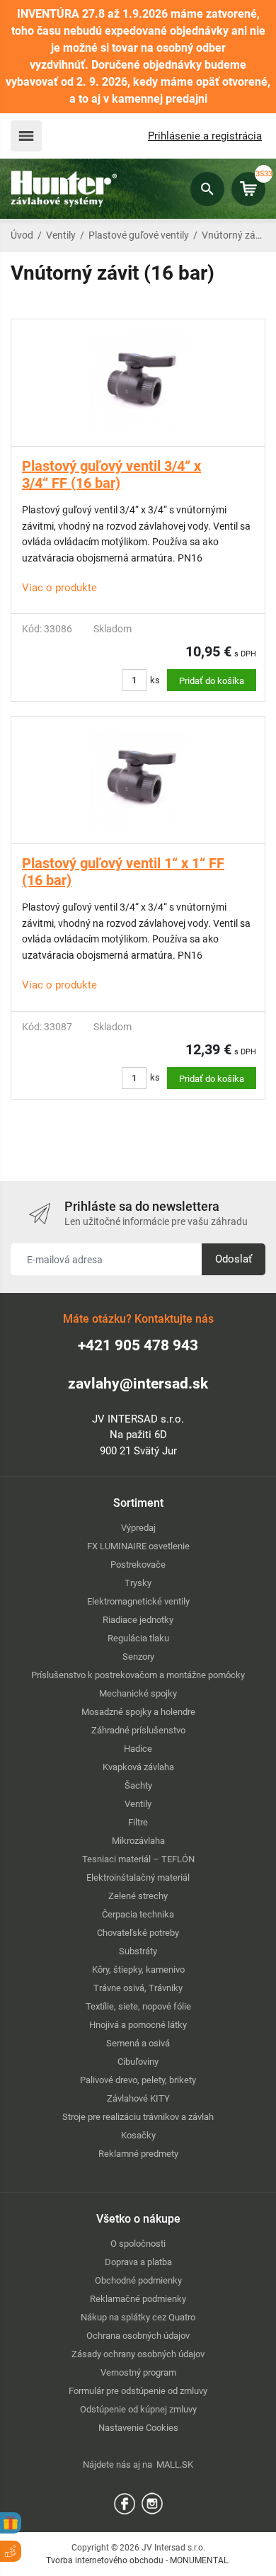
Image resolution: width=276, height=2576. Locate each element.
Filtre (138, 1822)
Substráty (138, 1951)
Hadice (138, 1749)
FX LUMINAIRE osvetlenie (138, 1546)
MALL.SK (175, 2464)
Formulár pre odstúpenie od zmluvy (138, 2391)
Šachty (138, 1785)
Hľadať (207, 189)
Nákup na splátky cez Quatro (138, 2317)
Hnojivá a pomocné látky (138, 2025)
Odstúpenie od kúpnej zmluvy (138, 2409)
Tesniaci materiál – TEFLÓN (138, 1859)
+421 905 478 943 (138, 1345)
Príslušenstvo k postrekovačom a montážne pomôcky (138, 1675)
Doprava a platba (138, 2262)
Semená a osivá (138, 2043)
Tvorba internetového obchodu (105, 2560)
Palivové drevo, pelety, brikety (138, 2080)
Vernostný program (138, 2372)
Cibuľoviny (138, 2062)
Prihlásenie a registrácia (205, 136)
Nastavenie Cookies (138, 2428)
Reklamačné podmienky (138, 2299)
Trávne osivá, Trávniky (138, 1988)
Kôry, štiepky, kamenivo (138, 1970)
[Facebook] (125, 2503)
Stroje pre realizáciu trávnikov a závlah (138, 2117)
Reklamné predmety (138, 2154)
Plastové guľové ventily (139, 235)
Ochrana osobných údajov (138, 2336)
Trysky (138, 1583)
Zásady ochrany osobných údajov (138, 2354)
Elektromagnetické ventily (138, 1601)
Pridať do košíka (212, 681)
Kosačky (138, 2135)
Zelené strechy (138, 1896)
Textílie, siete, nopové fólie (138, 2006)
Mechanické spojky (138, 1693)
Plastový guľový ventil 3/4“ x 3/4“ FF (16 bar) (111, 474)
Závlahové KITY (138, 2098)
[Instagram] (152, 2503)
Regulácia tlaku (138, 1638)
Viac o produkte (59, 588)
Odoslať (234, 1259)
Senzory (138, 1657)
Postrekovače (138, 1565)
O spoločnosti (138, 2244)
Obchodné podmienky (138, 2280)
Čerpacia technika (138, 1914)
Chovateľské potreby (138, 1933)
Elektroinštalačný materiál (138, 1877)
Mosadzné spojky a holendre (138, 1712)
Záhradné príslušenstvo (138, 1730)
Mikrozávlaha (138, 1841)
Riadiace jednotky (138, 1620)
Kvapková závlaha (138, 1767)
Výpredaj (138, 1528)
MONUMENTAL (199, 2560)
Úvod (22, 235)
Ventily (61, 235)
